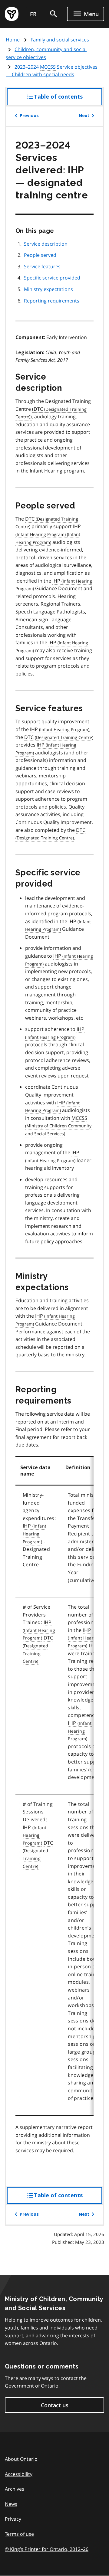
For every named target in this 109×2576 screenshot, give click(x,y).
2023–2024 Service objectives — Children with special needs (52, 71)
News (11, 2504)
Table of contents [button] (68, 99)
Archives (15, 2489)
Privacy (13, 2519)
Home (13, 40)
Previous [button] (29, 116)
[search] (54, 14)
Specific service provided (52, 278)
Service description (46, 244)
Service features (42, 266)
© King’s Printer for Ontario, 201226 (47, 2549)
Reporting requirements (52, 301)
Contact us (55, 2405)
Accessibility (19, 2474)
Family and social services (60, 40)
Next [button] (84, 116)
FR (33, 14)
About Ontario (21, 2459)
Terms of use (19, 2534)
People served (40, 255)
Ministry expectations (48, 289)
